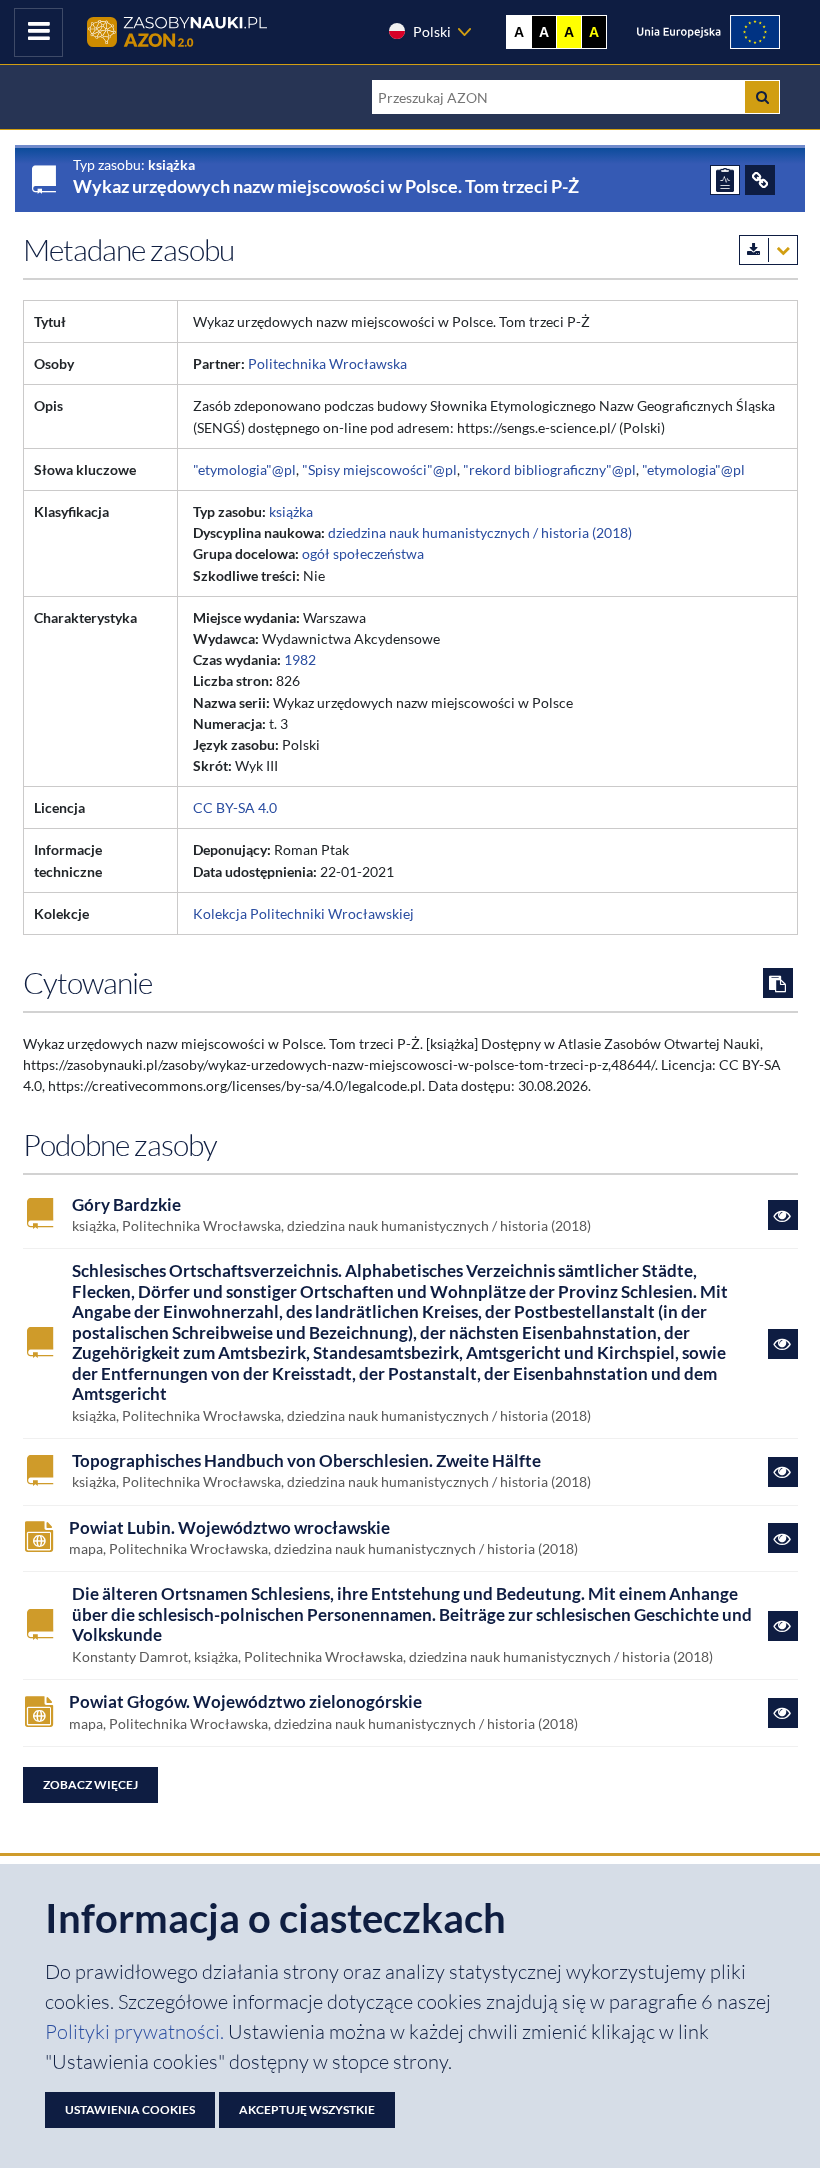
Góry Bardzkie (126, 1205)
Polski (432, 31)
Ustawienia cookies (130, 2109)
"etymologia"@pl (244, 469)
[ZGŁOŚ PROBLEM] (725, 180)
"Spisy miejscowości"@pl (379, 469)
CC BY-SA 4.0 (235, 807)
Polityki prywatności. (136, 2031)
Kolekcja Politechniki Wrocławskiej (303, 913)
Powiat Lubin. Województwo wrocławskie (229, 1528)
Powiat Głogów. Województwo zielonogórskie (245, 1702)
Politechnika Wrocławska (327, 363)
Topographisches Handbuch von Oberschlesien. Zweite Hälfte (306, 1461)
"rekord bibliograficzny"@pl (549, 469)
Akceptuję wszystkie (307, 2109)
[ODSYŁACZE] (760, 180)
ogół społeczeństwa (363, 553)
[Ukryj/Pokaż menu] (38, 32)
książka (291, 511)
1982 (300, 659)
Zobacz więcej (90, 1784)
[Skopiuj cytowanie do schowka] (778, 983)
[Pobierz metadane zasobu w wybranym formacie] (768, 250)
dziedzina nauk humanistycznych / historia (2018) (480, 532)
